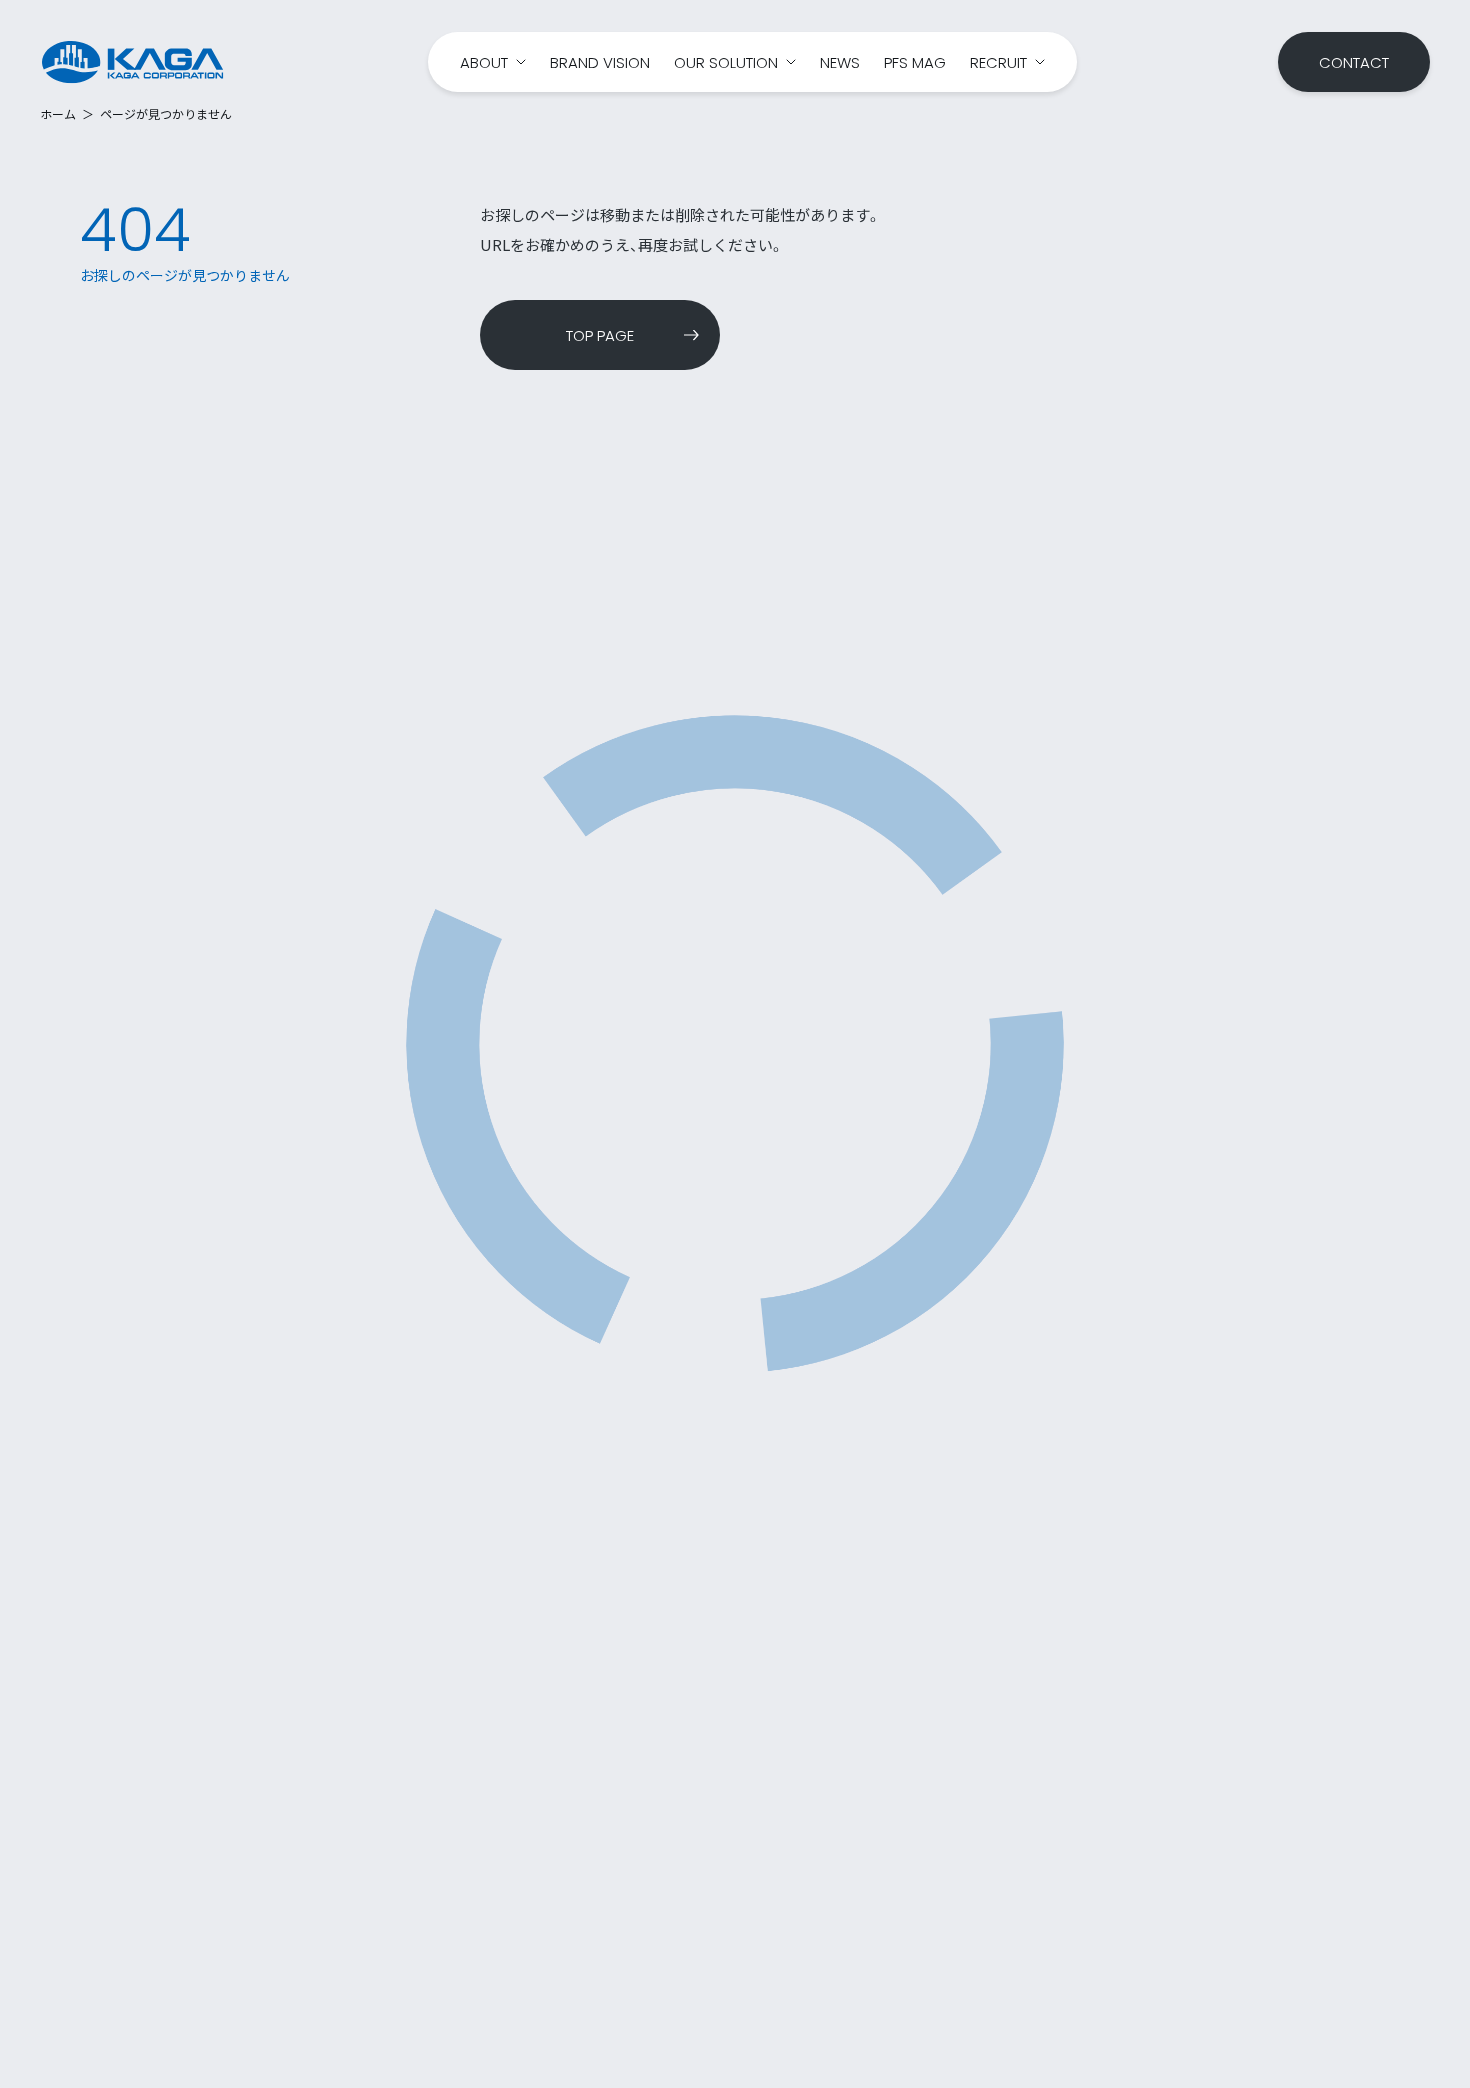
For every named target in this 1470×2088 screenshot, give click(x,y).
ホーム (58, 114)
